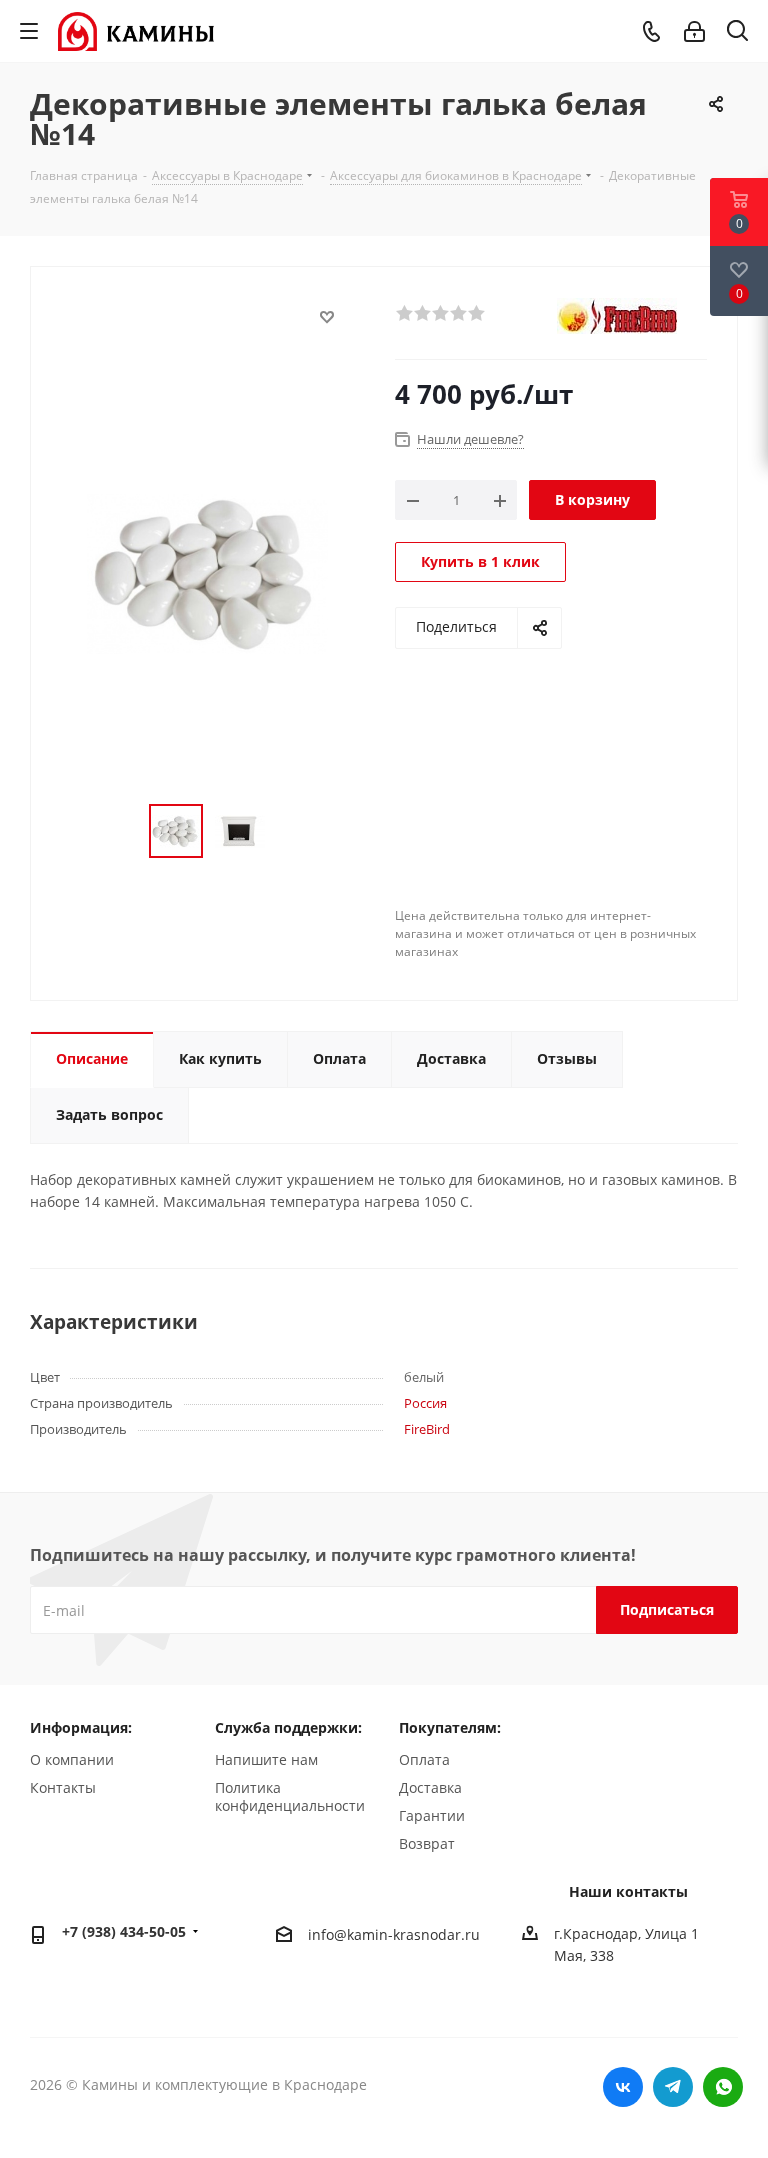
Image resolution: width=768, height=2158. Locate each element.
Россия (425, 1403)
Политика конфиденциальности (290, 1796)
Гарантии (432, 1815)
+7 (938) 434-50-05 (124, 1931)
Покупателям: (450, 1727)
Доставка (430, 1787)
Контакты (63, 1787)
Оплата (424, 1759)
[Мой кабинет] (694, 31)
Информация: (81, 1727)
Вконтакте (623, 2087)
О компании (72, 1759)
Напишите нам (266, 1759)
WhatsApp (723, 2087)
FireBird (427, 1429)
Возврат (427, 1843)
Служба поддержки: (288, 1727)
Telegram (673, 2087)
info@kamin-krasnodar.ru (394, 1934)
